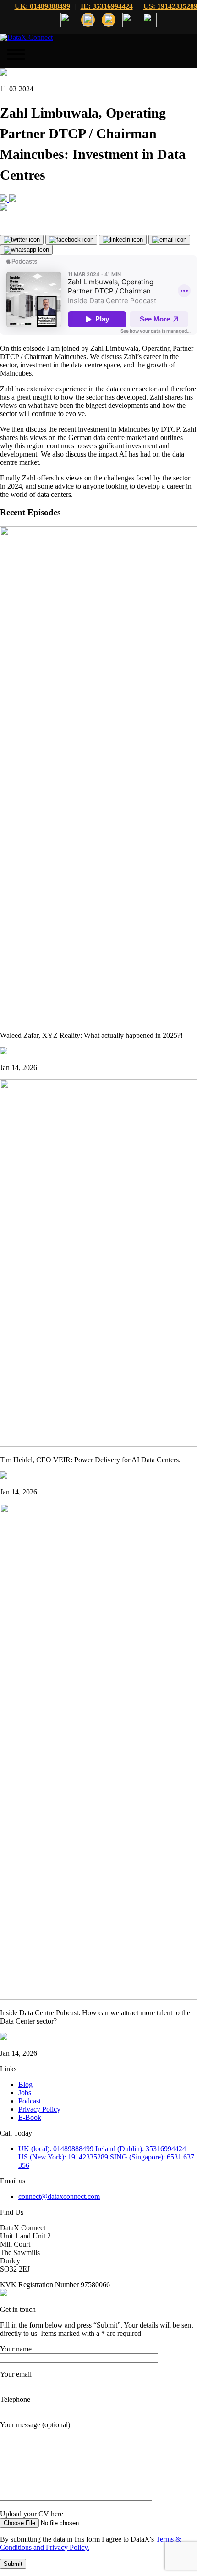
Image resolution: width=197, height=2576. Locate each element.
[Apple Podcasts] (5, 199)
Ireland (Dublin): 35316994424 (141, 2149)
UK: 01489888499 (42, 6)
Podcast (30, 2101)
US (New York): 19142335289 (63, 2157)
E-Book (30, 2117)
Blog (25, 2084)
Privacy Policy (39, 2109)
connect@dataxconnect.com (59, 2196)
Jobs (25, 2093)
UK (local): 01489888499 (56, 2149)
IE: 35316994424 (107, 6)
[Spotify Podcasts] (13, 199)
